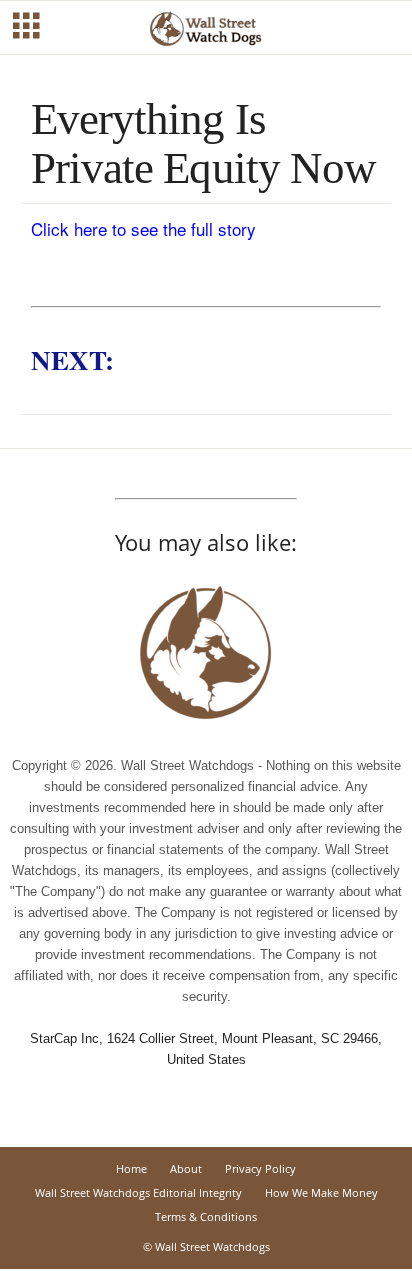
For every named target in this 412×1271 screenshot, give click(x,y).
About (186, 1168)
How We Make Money (321, 1192)
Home (131, 1168)
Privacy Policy (260, 1168)
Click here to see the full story (143, 228)
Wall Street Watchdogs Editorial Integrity (138, 1192)
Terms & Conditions (206, 1216)
